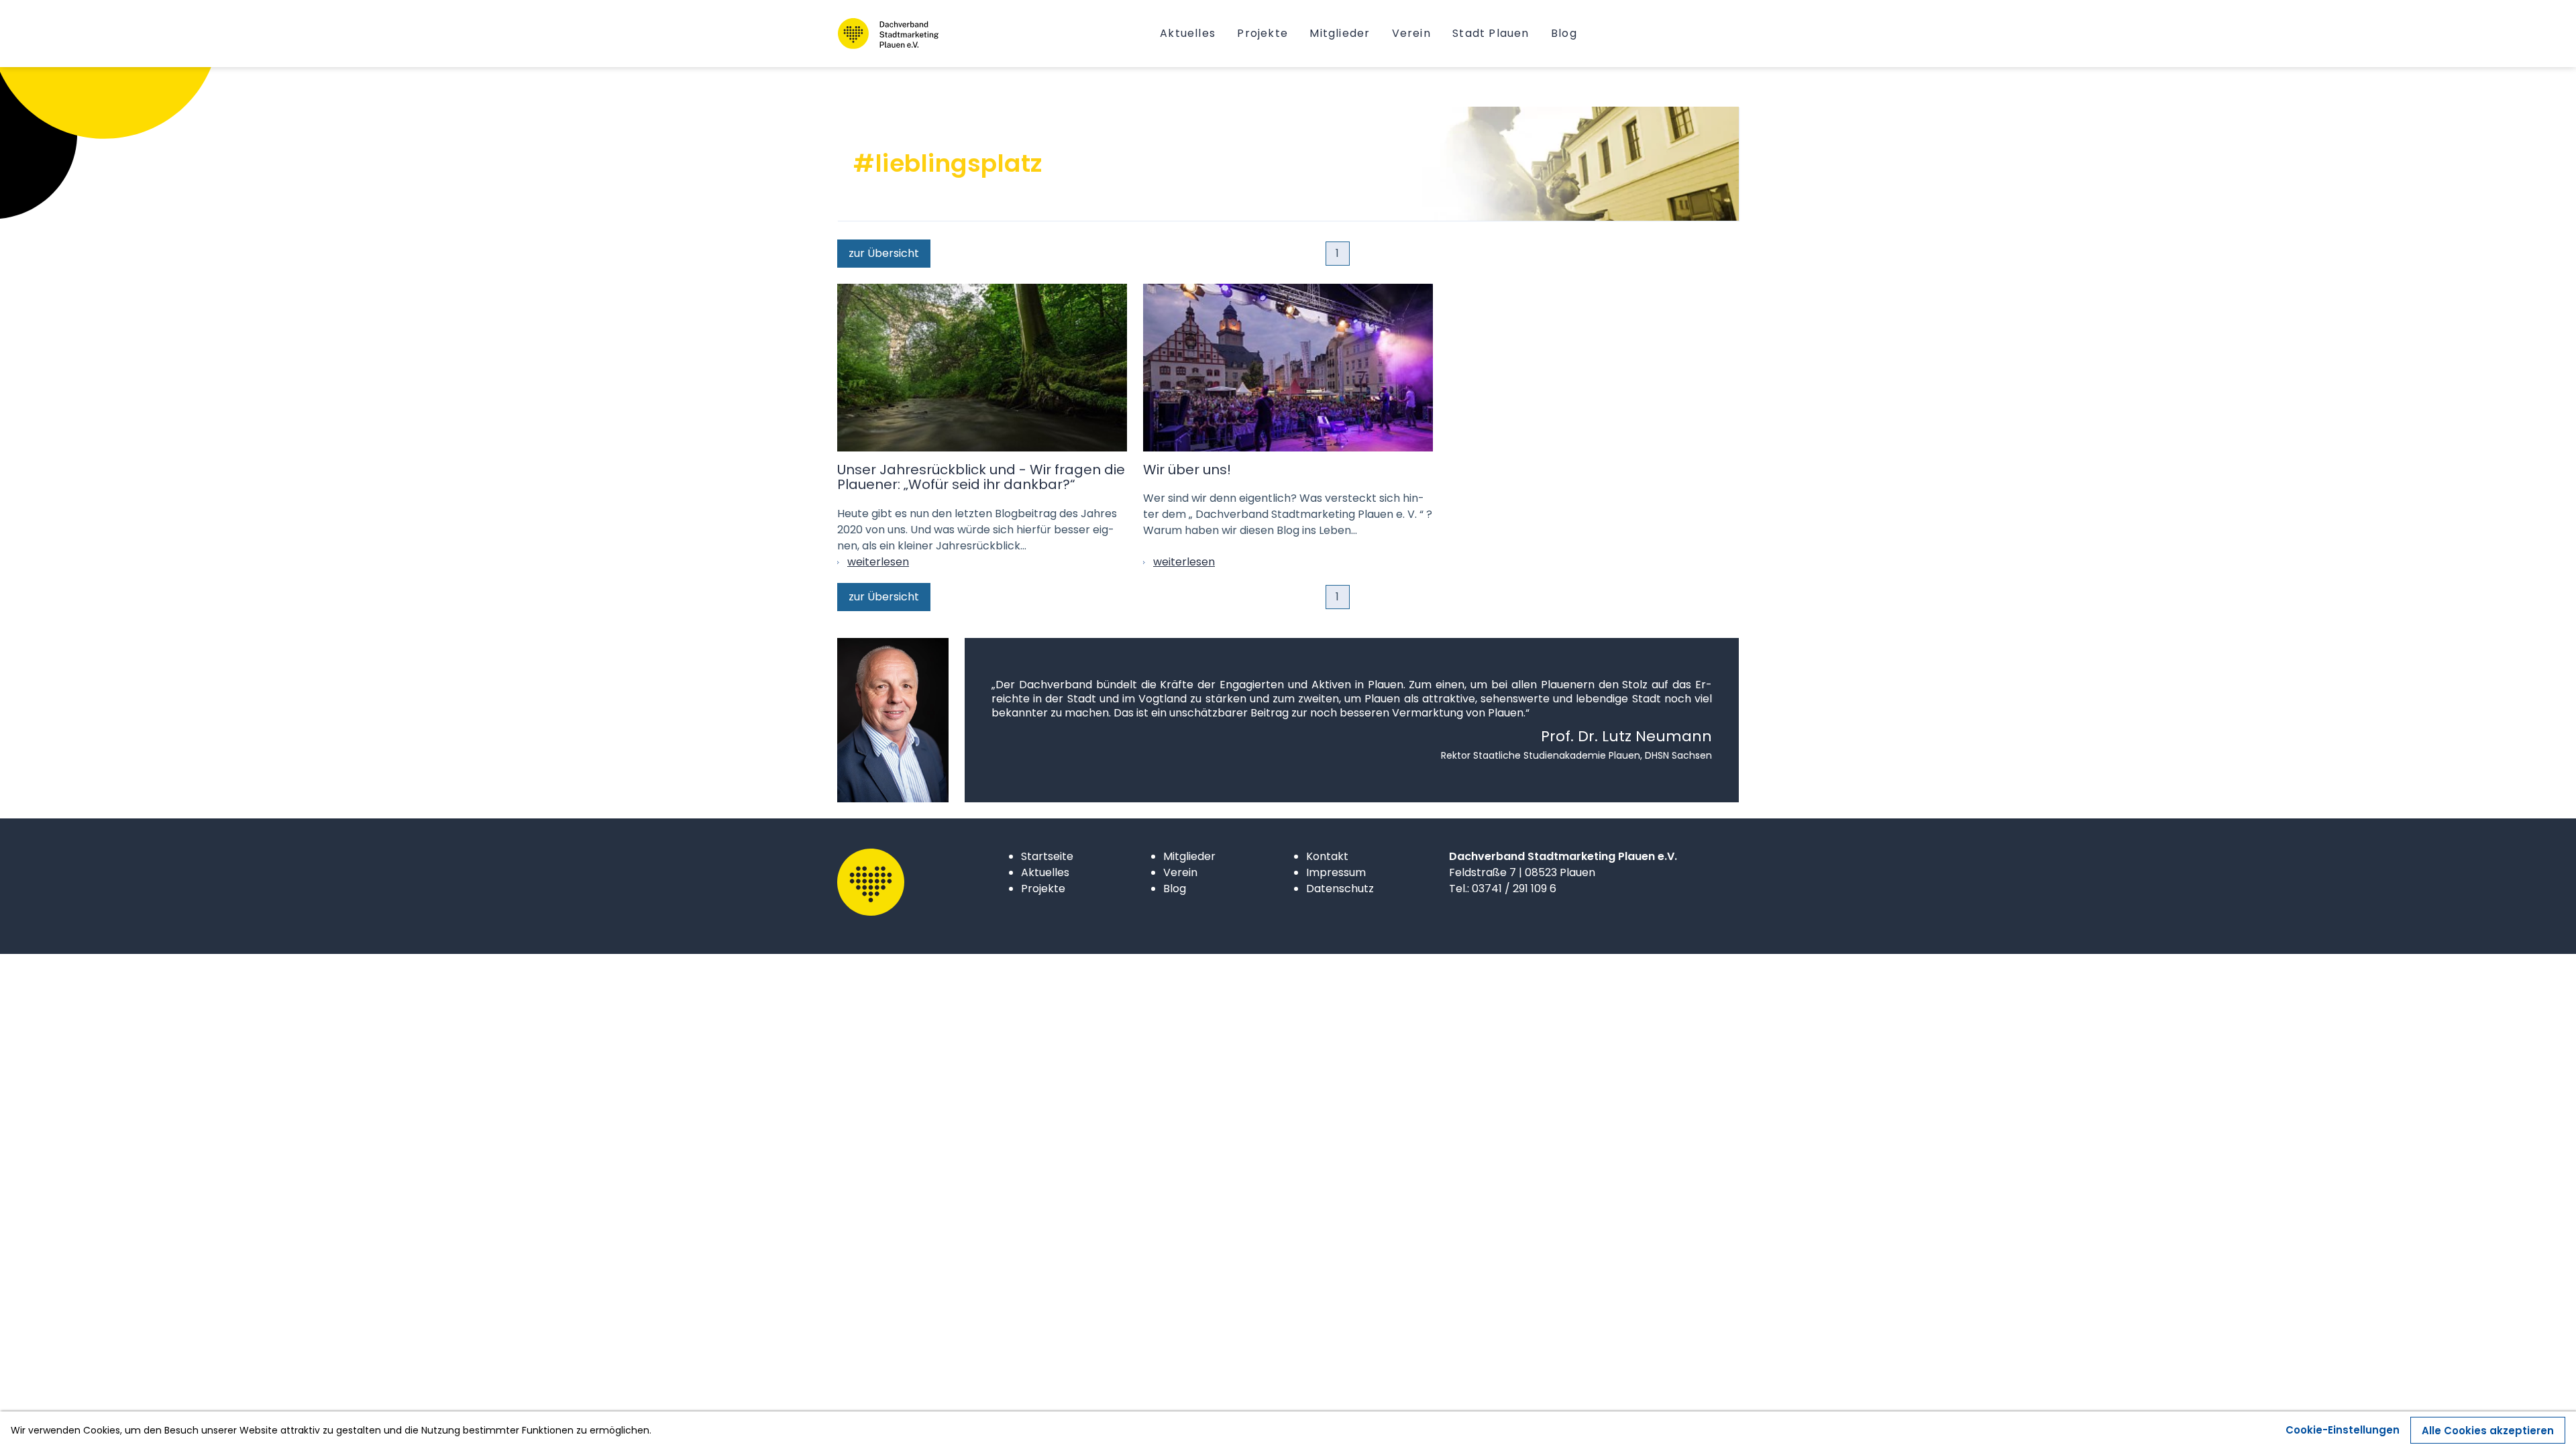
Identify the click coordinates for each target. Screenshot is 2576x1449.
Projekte (1043, 889)
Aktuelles (1045, 872)
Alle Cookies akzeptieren (2488, 1431)
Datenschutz (1340, 889)
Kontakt (1327, 856)
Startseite (1047, 856)
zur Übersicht (884, 253)
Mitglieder (1189, 856)
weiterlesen (878, 562)
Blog (1175, 889)
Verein (1180, 872)
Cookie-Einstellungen (2343, 1430)
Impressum (1336, 872)
